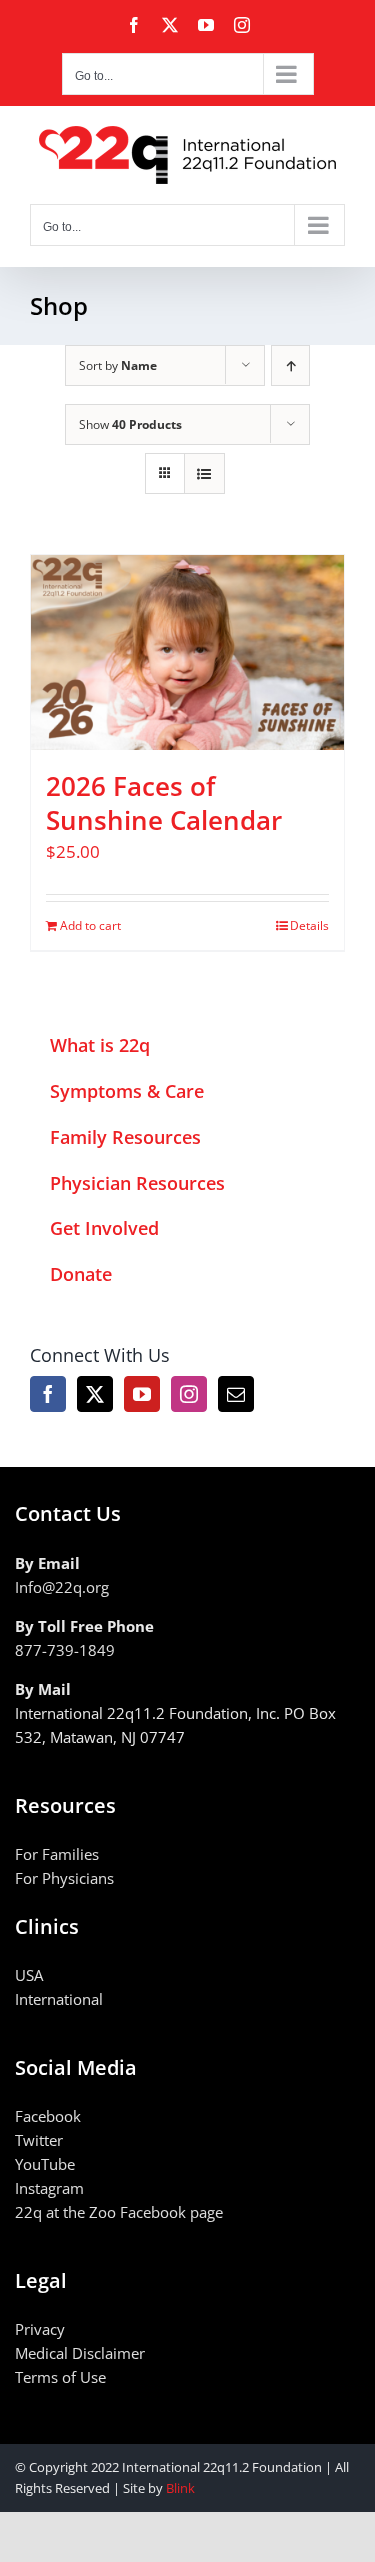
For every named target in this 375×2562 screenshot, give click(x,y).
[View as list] (204, 473)
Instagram (49, 2188)
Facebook (48, 2116)
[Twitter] (95, 1394)
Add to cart (90, 925)
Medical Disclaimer (80, 2353)
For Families (57, 1854)
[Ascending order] (290, 365)
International (59, 1999)
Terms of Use (60, 2377)
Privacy (40, 2329)
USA (29, 1975)
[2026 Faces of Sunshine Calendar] (187, 653)
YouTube (45, 2164)
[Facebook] (48, 1394)
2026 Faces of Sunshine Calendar (164, 803)
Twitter (39, 2140)
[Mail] (236, 1394)
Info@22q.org (62, 1587)
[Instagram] (189, 1394)
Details (309, 925)
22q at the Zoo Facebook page (119, 2212)
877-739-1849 (65, 1650)
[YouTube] (142, 1394)
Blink (180, 2488)
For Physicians (64, 1878)
